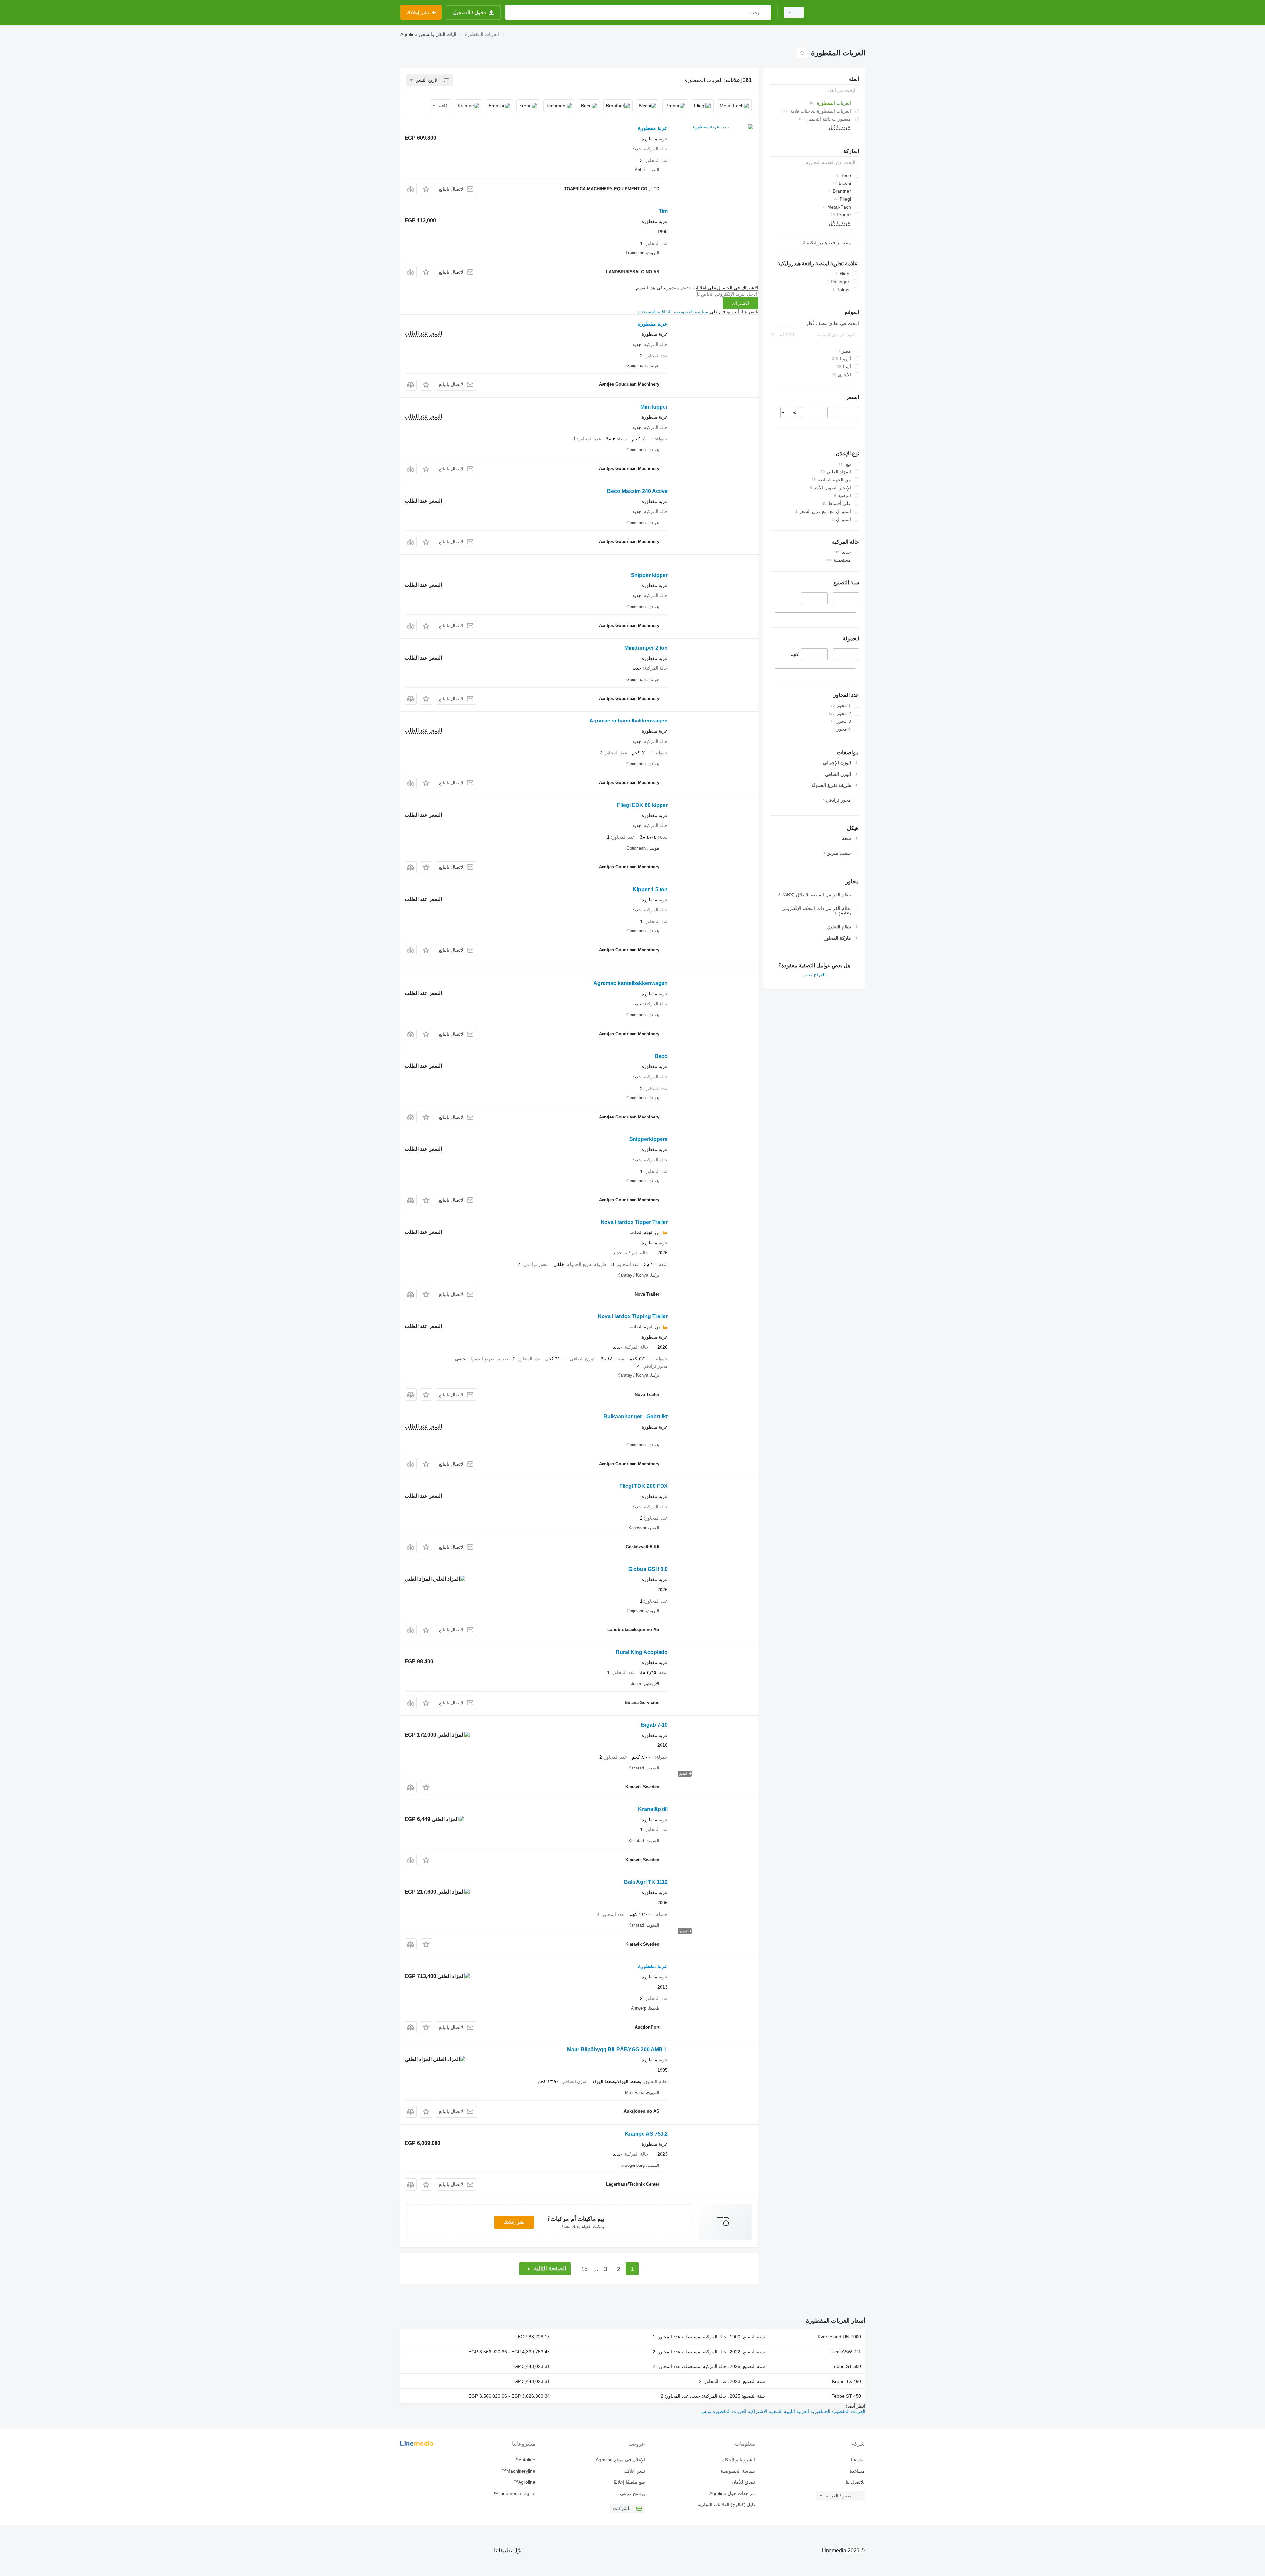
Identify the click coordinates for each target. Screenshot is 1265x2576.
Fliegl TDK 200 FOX (644, 1486)
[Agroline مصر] (838, 12)
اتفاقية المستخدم (654, 312)
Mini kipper (654, 407)
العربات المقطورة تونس (723, 2411)
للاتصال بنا (855, 2482)
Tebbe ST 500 (846, 2366)
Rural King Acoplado (642, 1652)
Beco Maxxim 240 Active (637, 491)
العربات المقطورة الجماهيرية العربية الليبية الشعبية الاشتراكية (806, 2411)
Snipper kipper (649, 575)
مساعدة (857, 2471)
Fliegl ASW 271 (845, 2352)
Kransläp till (653, 1809)
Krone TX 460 (847, 2381)
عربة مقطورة (653, 128)
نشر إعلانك (514, 2222)
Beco (661, 1056)
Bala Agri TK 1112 (646, 1882)
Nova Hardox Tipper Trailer (634, 1222)
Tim (663, 211)
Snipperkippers (648, 1139)
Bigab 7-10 (654, 1725)
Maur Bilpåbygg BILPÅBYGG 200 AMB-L (617, 2049)
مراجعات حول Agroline (732, 2493)
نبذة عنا (858, 2460)
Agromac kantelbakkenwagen (631, 983)
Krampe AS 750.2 (646, 2134)
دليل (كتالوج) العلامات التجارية (726, 2505)
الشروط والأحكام (738, 2460)
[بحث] (764, 12)
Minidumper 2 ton (646, 648)
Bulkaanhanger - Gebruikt (636, 1416)
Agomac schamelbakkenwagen (629, 721)
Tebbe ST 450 (846, 2396)
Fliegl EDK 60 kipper (642, 805)
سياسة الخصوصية (691, 312)
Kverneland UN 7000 (839, 2337)
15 (584, 2269)
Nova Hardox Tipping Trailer (633, 1316)
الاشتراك (741, 303)
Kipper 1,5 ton (650, 889)
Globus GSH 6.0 (648, 1569)
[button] (426, 189)
